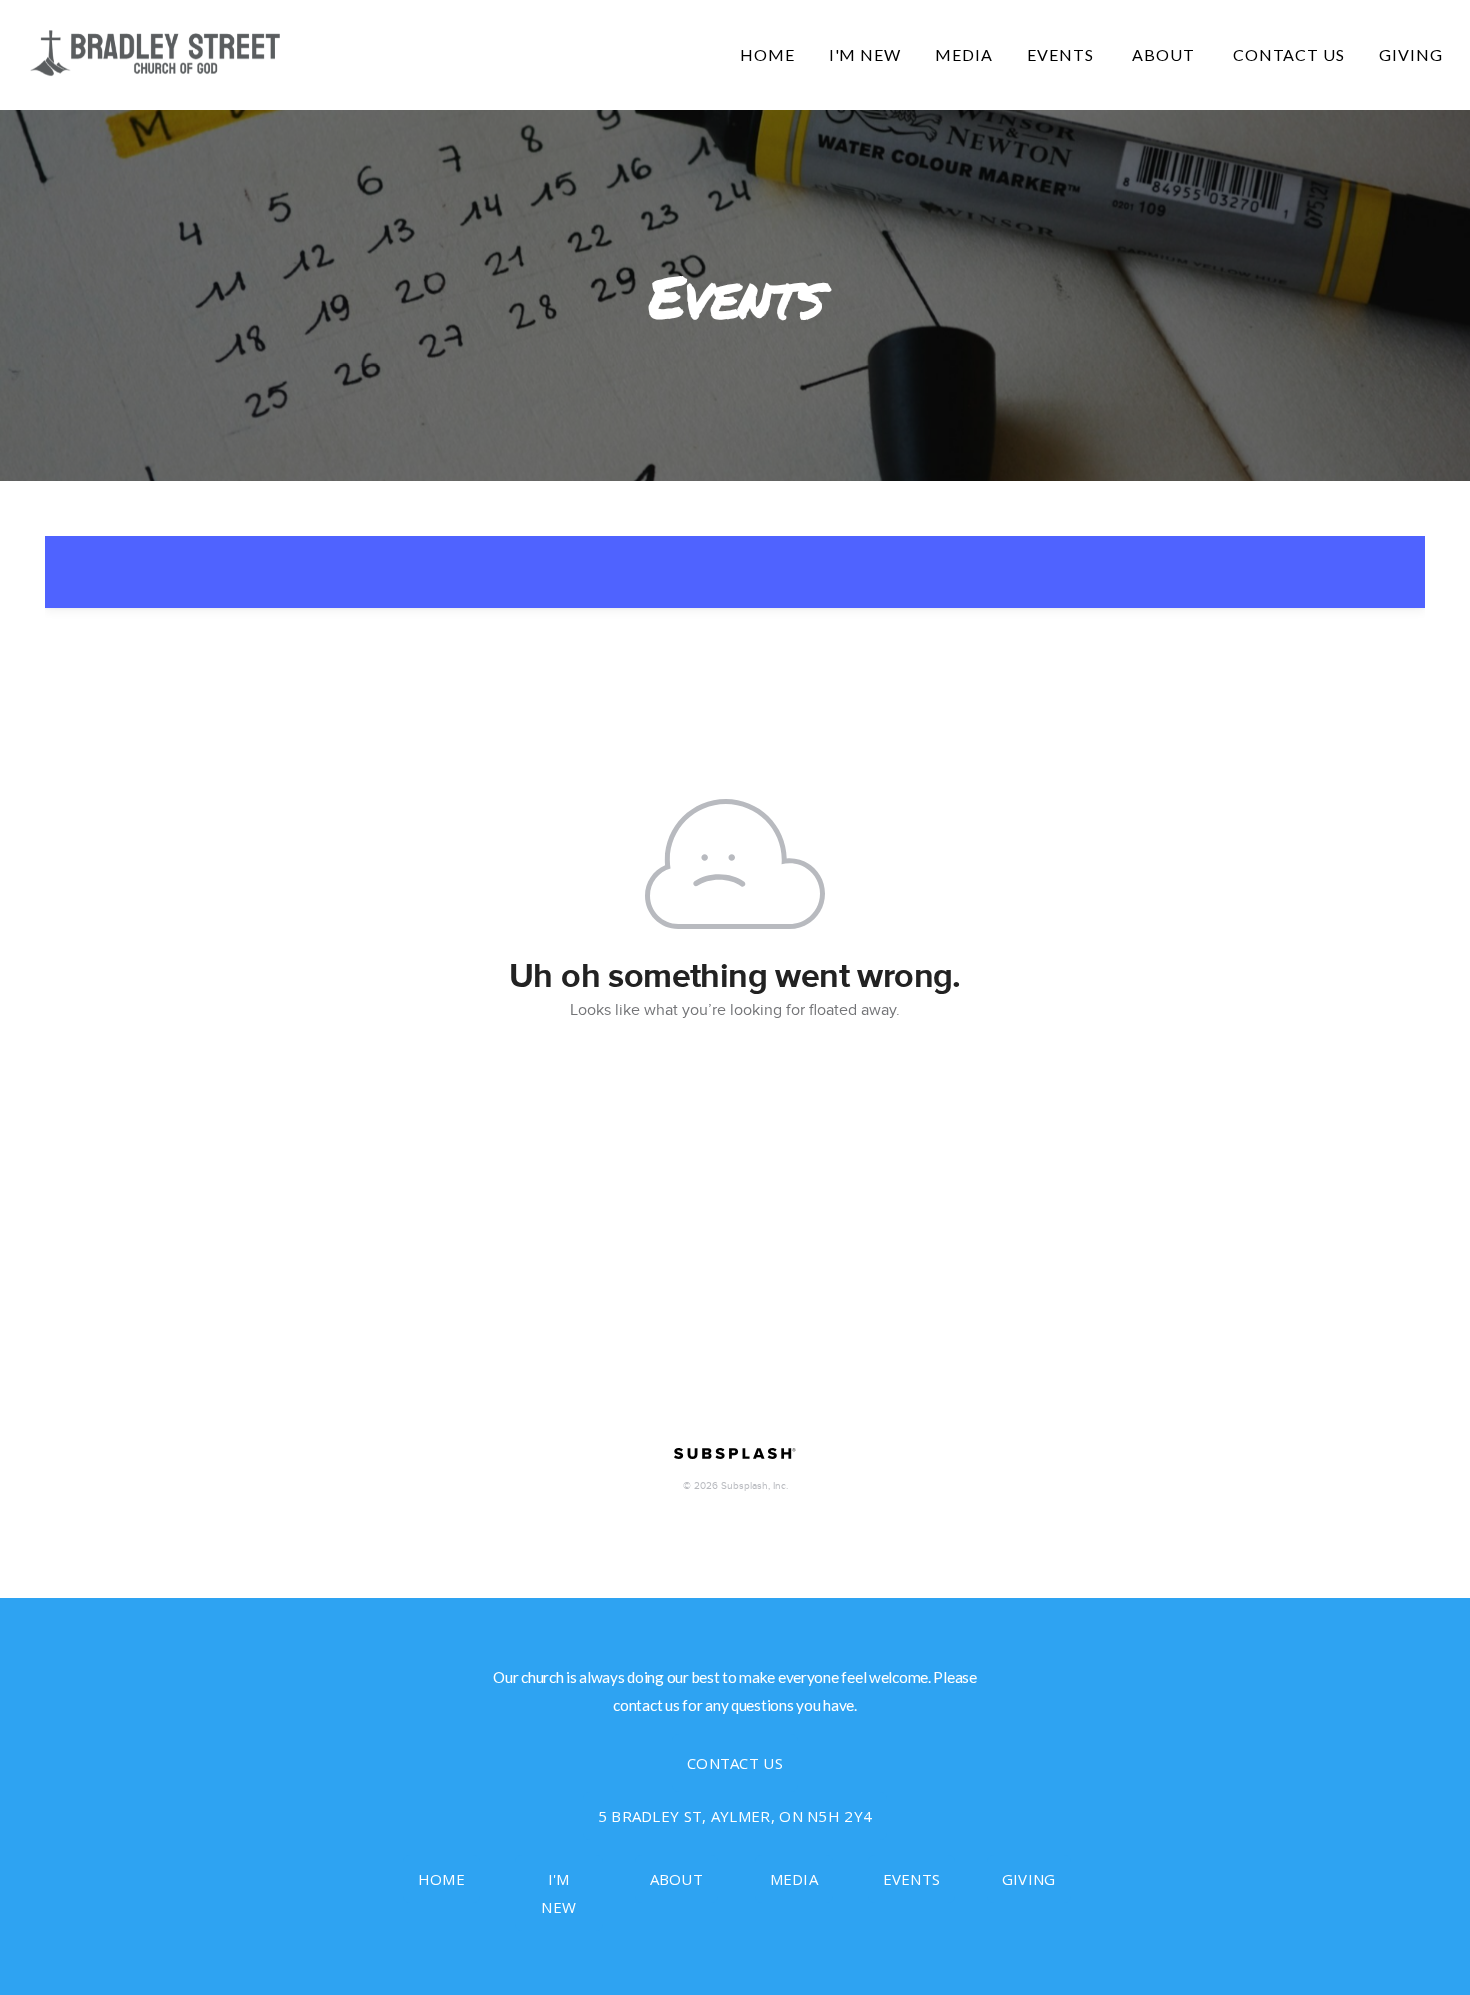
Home (767, 54)
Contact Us (1289, 54)
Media (964, 54)
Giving (1411, 54)
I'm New (865, 54)
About (1165, 54)
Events (1062, 54)
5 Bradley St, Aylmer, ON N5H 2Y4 (735, 1816)
